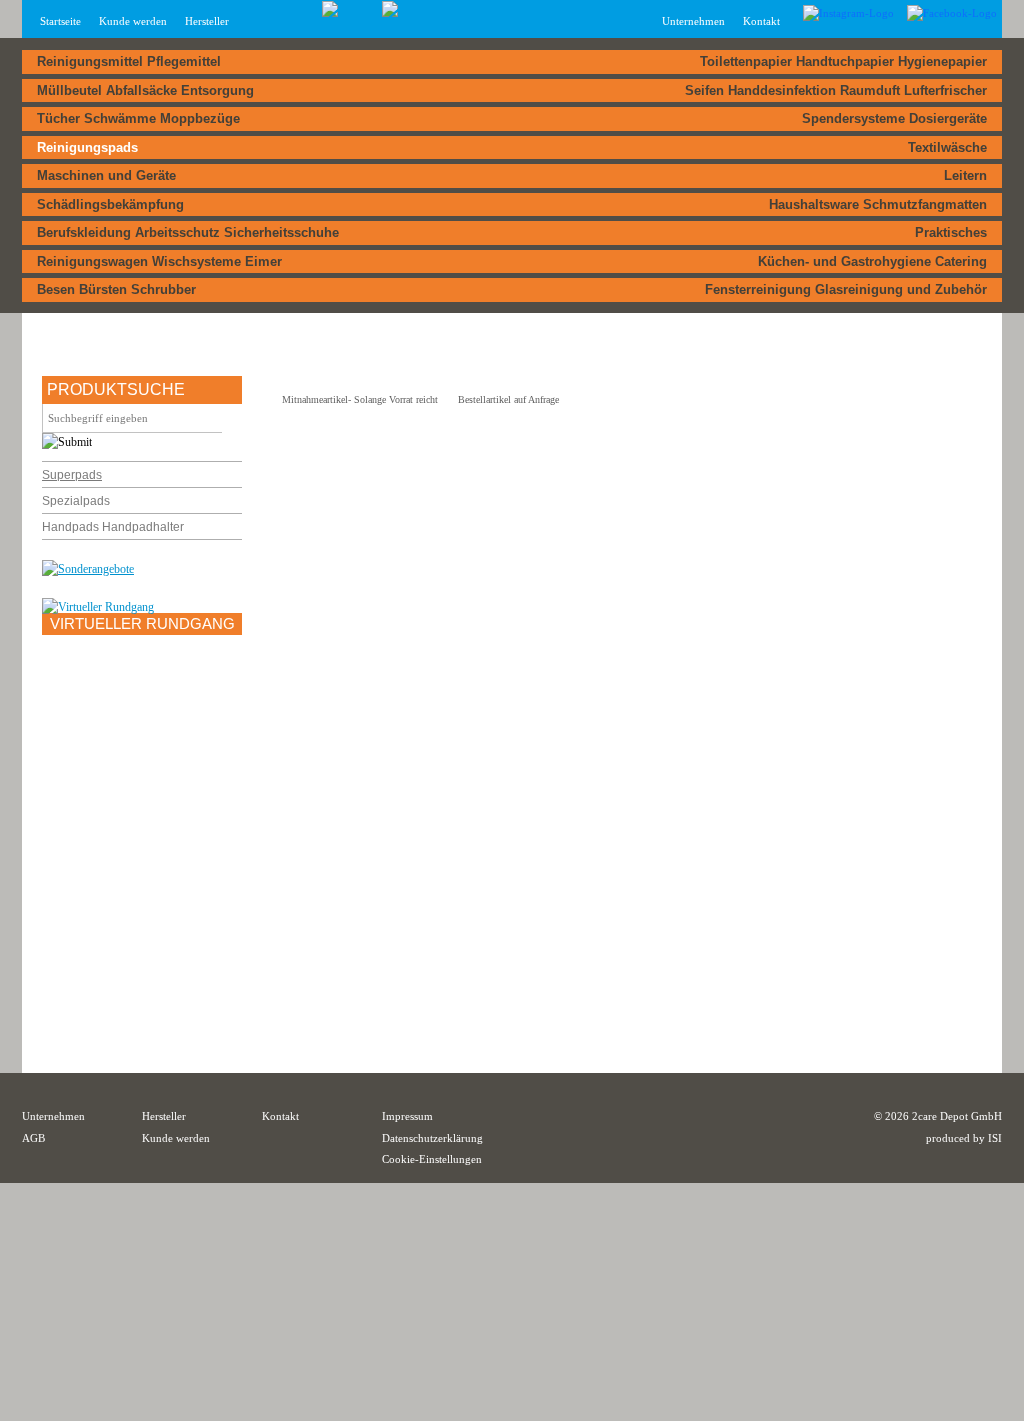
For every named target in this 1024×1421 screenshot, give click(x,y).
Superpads (72, 475)
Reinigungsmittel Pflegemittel (129, 61)
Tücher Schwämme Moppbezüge (138, 118)
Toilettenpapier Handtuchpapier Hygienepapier (843, 61)
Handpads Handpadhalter (113, 527)
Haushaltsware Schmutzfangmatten (878, 204)
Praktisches (951, 232)
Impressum (407, 1116)
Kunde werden (133, 21)
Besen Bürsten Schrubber (116, 289)
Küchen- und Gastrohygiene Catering (872, 261)
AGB (33, 1138)
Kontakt (761, 21)
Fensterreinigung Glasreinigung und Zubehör (846, 289)
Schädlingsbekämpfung (110, 204)
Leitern (965, 175)
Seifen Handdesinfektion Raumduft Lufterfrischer (836, 90)
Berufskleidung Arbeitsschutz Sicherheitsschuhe (188, 232)
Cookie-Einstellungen (432, 1159)
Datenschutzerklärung (432, 1138)
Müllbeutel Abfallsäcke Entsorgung (145, 90)
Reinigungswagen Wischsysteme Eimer (159, 261)
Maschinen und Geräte (106, 175)
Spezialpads (76, 501)
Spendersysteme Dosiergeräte (894, 118)
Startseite (60, 21)
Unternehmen (53, 1116)
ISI (995, 1138)
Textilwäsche (947, 147)
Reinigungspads (87, 147)
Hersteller (207, 21)
